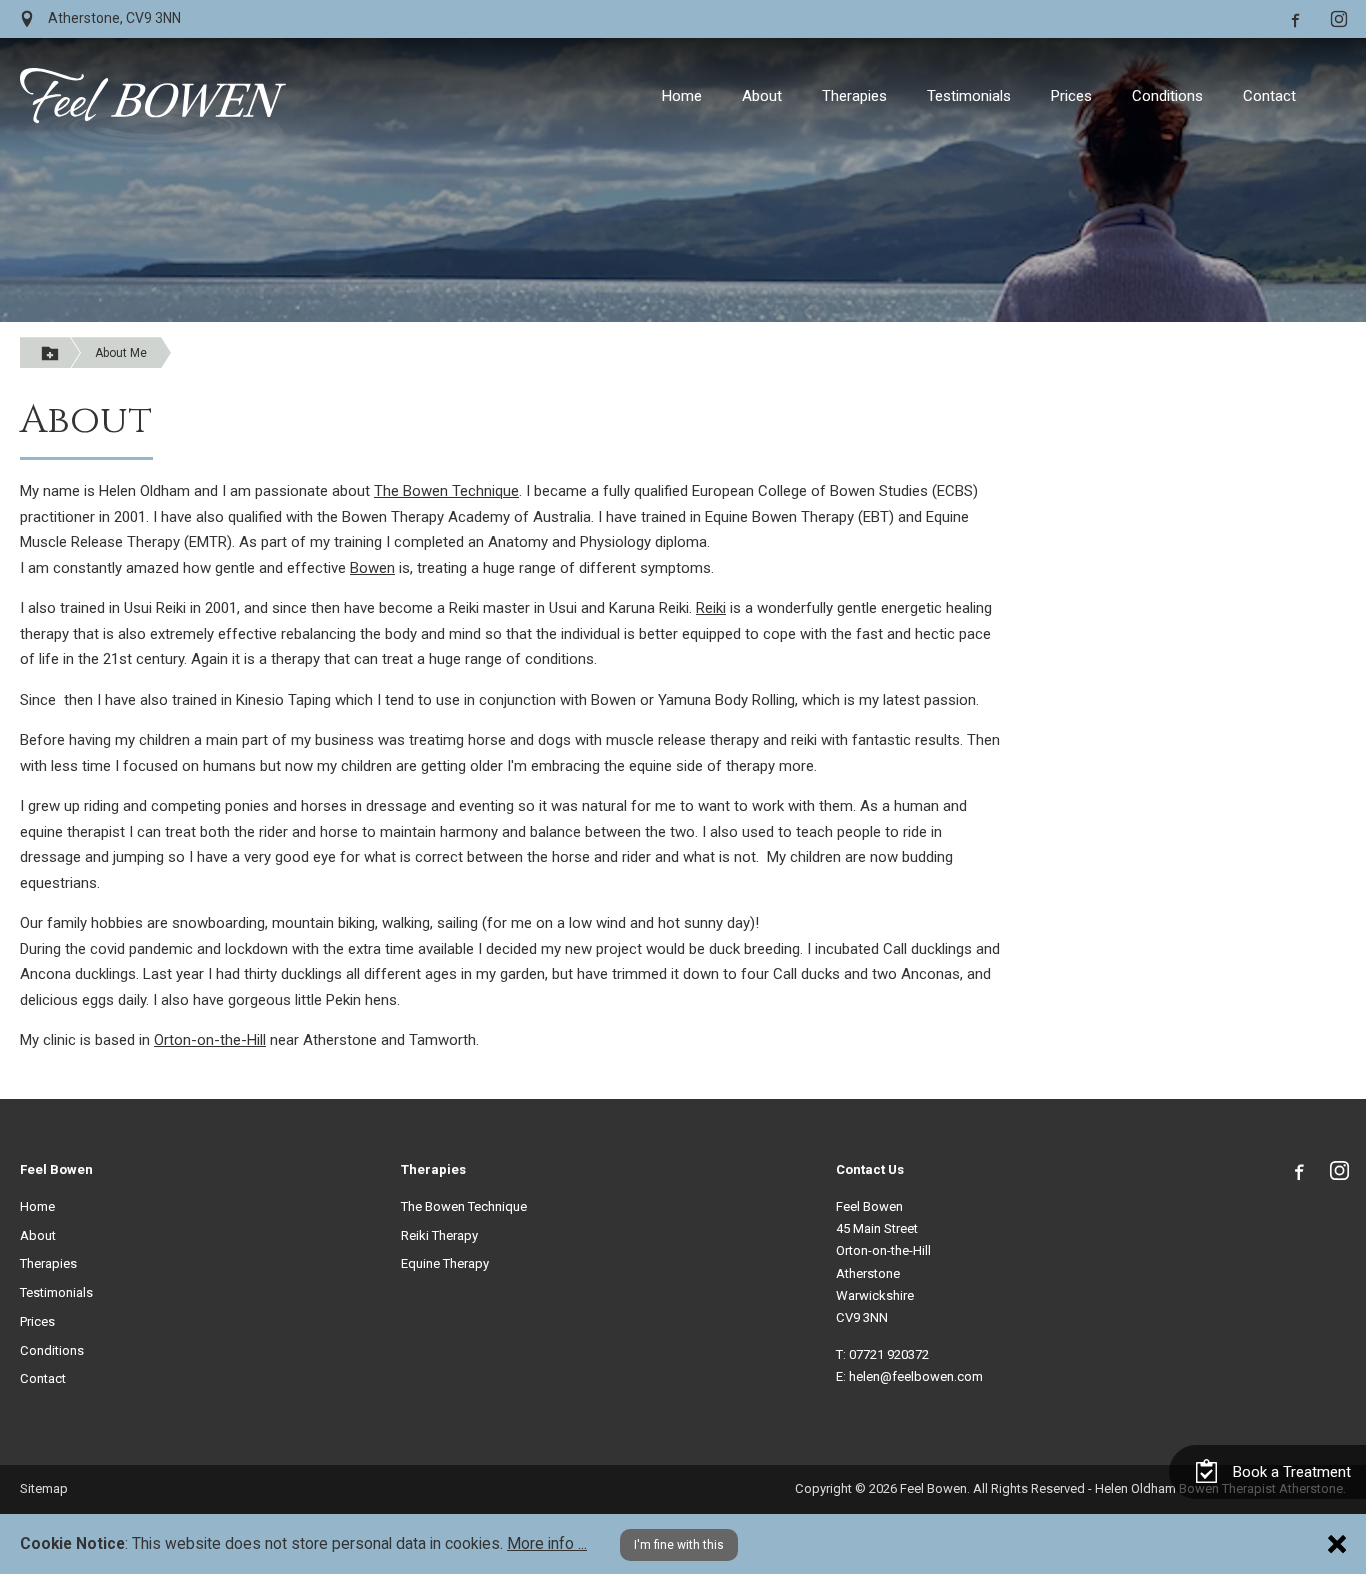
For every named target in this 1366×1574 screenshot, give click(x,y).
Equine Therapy (445, 1263)
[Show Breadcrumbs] (50, 352)
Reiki (711, 608)
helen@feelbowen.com (916, 1376)
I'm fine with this (679, 1545)
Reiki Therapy (439, 1235)
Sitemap (44, 1488)
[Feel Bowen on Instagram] (1339, 18)
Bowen (372, 568)
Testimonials (969, 96)
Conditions (1167, 96)
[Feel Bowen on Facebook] (1294, 18)
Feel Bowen (56, 1169)
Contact (1269, 96)
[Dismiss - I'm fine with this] (1337, 1543)
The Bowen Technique (446, 491)
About (762, 96)
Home (682, 96)
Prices (1071, 96)
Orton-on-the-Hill (210, 1040)
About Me (121, 353)
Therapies (854, 96)
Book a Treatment (1290, 1472)
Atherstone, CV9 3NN (113, 18)
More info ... (547, 1544)
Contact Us (870, 1169)
